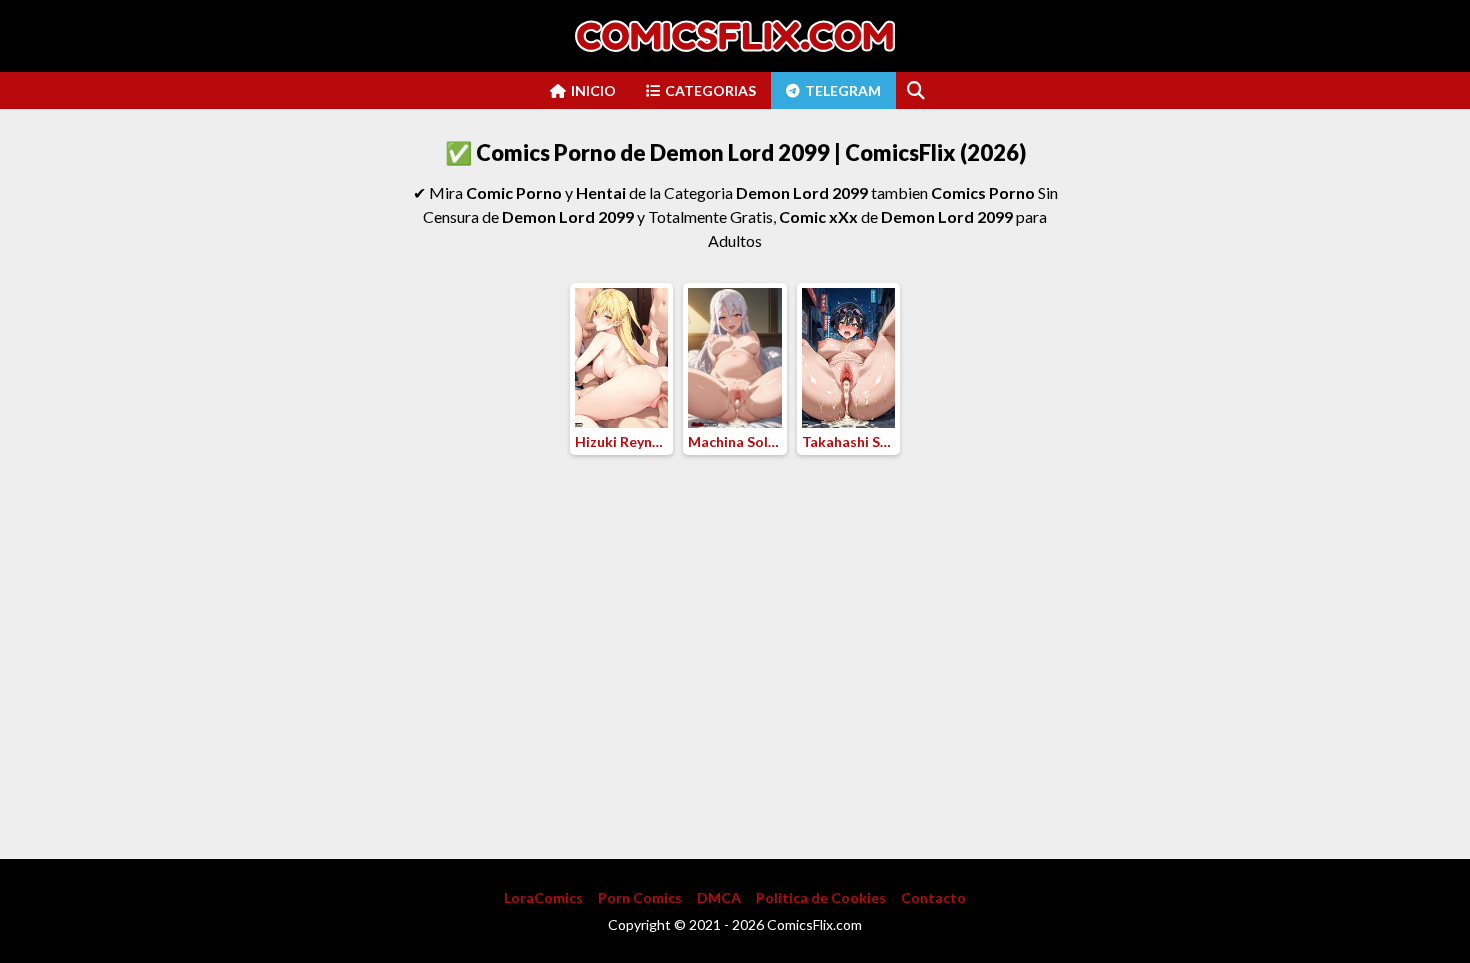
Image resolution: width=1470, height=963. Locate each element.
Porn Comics (640, 897)
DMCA (719, 897)
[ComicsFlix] (735, 36)
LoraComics (543, 897)
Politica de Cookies (821, 897)
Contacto (933, 897)
